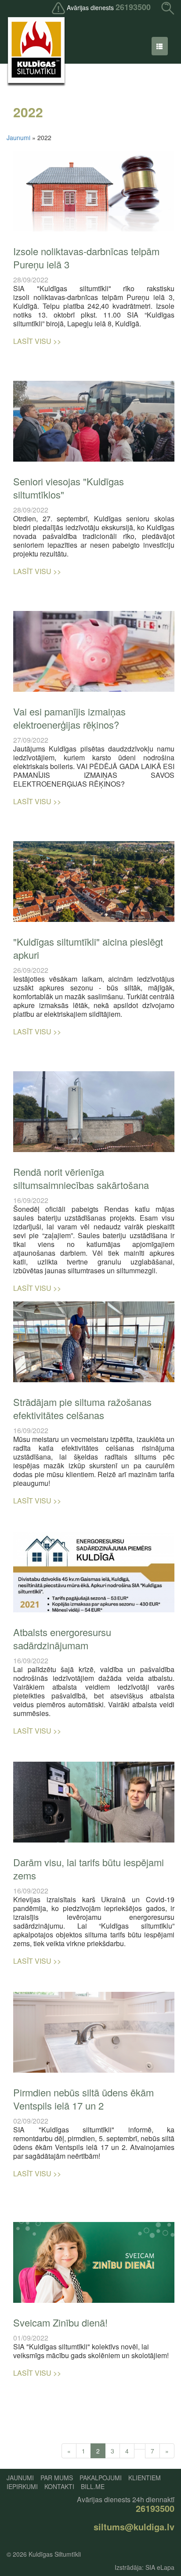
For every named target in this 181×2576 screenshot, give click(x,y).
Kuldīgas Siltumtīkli (55, 2554)
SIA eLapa (160, 2567)
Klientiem (145, 2478)
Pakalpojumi (101, 2478)
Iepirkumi (22, 2486)
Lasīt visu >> (37, 341)
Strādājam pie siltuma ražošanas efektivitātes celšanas (82, 1408)
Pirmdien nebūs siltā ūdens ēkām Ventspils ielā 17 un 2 (83, 2099)
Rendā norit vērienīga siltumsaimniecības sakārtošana (81, 1178)
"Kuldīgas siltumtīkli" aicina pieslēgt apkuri (88, 948)
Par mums (57, 2478)
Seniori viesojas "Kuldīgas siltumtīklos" (69, 488)
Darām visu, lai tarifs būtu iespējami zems (89, 1869)
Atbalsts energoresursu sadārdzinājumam (62, 1638)
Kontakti (59, 2486)
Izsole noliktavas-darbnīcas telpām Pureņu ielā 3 (86, 258)
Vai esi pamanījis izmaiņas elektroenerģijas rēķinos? (69, 718)
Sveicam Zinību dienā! (60, 2322)
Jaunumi (18, 137)
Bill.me (93, 2486)
